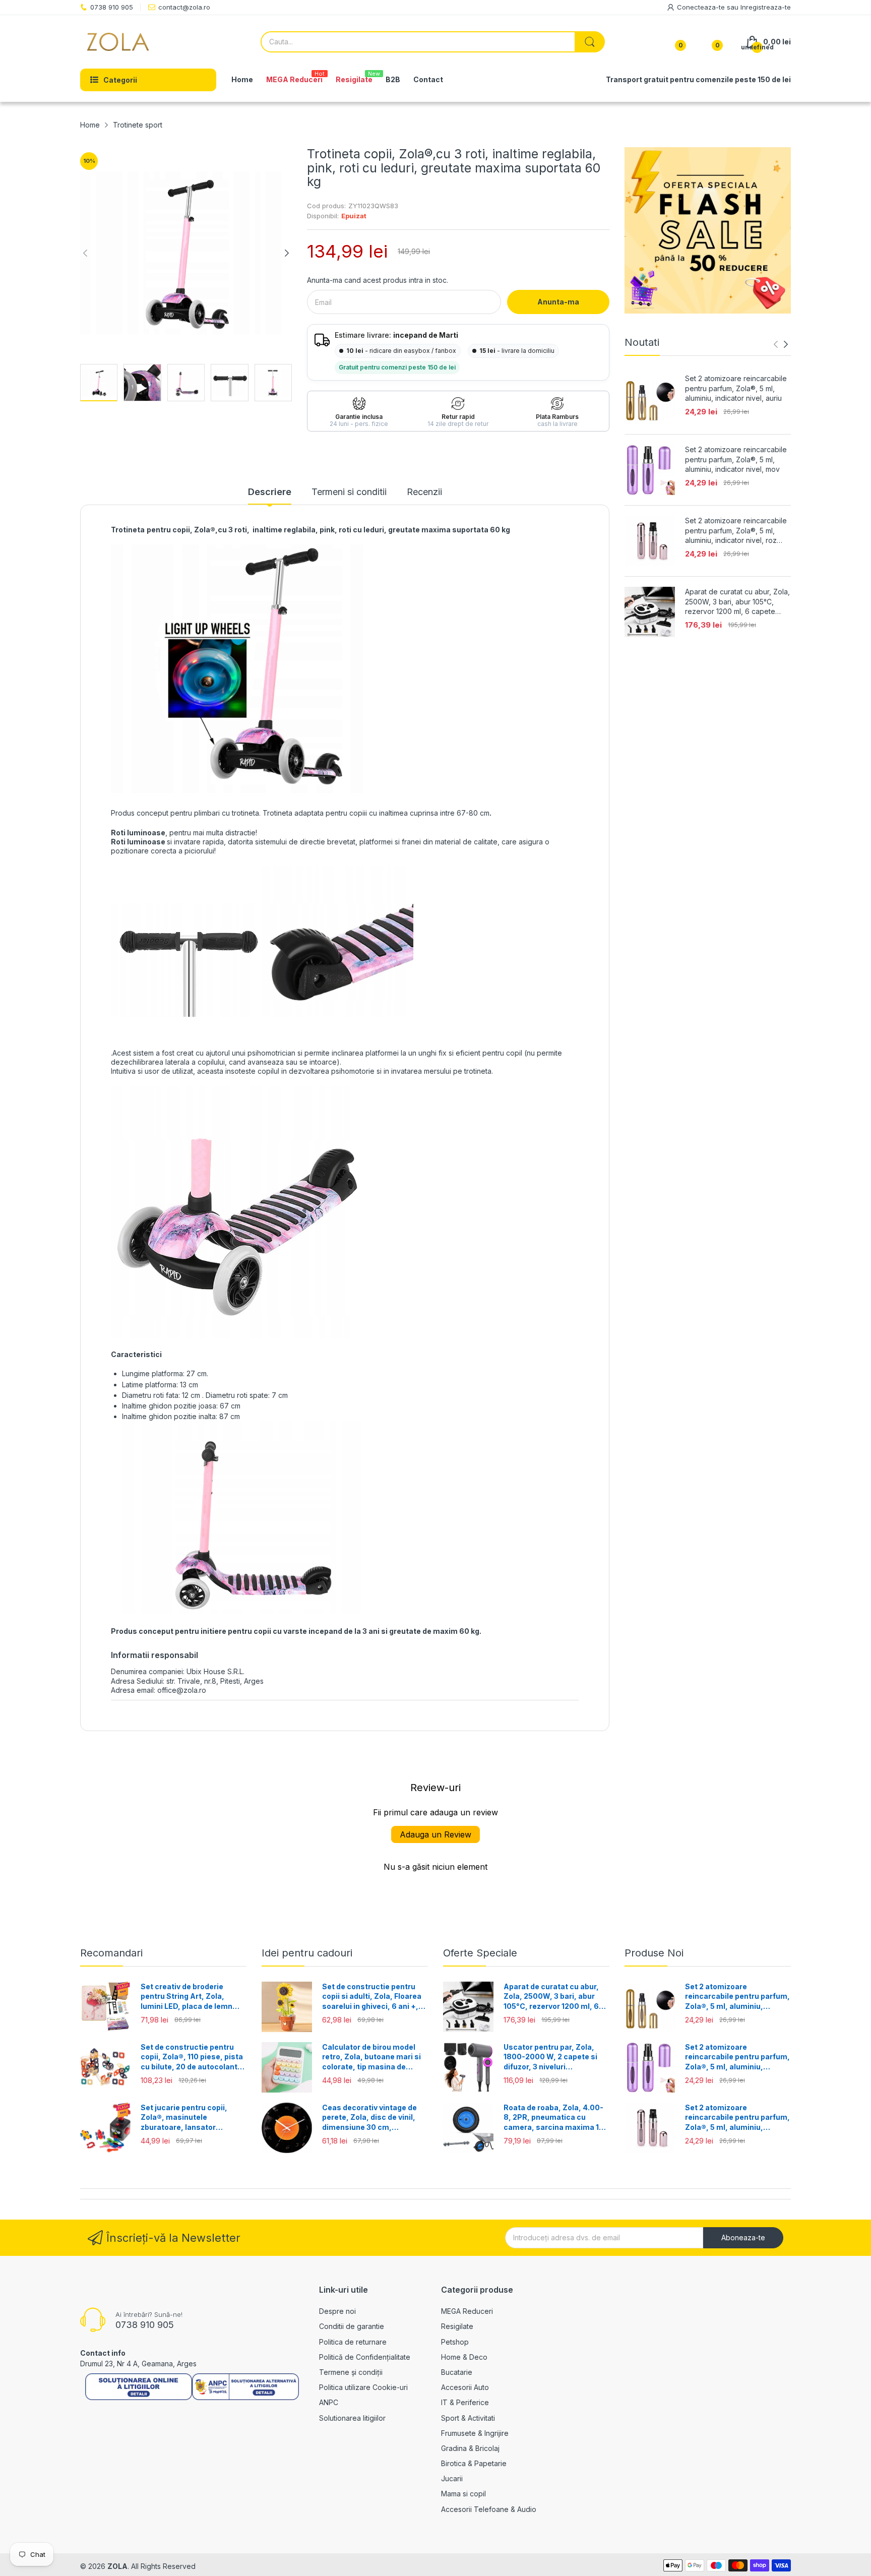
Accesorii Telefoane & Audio (489, 2509)
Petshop (455, 2342)
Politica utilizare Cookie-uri (363, 2387)
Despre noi (337, 2311)
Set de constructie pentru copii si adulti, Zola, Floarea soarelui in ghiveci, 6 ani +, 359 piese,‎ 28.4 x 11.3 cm (372, 1997)
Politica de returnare (353, 2342)
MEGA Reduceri (467, 2311)
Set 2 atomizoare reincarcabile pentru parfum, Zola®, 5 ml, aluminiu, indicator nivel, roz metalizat (736, 531)
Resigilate (457, 2326)
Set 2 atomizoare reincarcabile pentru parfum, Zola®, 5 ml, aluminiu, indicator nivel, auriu (736, 388)
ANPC (329, 2402)
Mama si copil (463, 2494)
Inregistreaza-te (766, 7)
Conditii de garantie (352, 2326)
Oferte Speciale (480, 1953)
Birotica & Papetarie (474, 2463)
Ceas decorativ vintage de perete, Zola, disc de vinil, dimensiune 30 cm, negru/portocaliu (369, 2118)
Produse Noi (654, 1953)
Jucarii (452, 2478)
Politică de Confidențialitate (365, 2357)
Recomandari (111, 1953)
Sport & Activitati (468, 2418)
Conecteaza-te (702, 7)
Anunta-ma (558, 302)
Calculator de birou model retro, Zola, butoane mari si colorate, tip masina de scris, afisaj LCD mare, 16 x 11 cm (372, 2057)
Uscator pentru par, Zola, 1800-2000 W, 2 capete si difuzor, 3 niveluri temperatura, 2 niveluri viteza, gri (550, 2057)
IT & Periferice (465, 2402)
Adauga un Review (435, 1834)
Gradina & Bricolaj (470, 2448)
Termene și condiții (351, 2372)
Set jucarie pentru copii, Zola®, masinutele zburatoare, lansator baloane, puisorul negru (184, 2118)
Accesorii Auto (465, 2387)
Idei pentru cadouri (307, 1953)
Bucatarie (457, 2372)
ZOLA (117, 2566)
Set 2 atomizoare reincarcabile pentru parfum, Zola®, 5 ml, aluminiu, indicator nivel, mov (736, 459)
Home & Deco (464, 2357)
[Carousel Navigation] (781, 344)
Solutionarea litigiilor (352, 2418)
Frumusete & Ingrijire (475, 2433)
